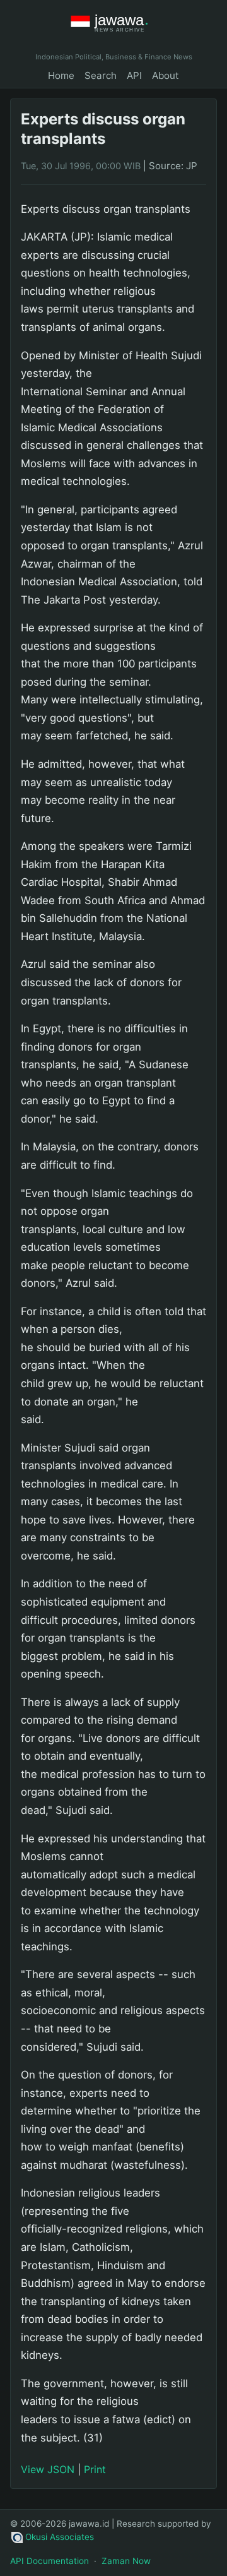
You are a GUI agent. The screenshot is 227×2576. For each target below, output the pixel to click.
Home (61, 75)
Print (95, 2469)
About (166, 75)
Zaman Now (126, 2561)
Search (101, 75)
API (134, 75)
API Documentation (49, 2561)
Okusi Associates (60, 2537)
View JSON (48, 2469)
